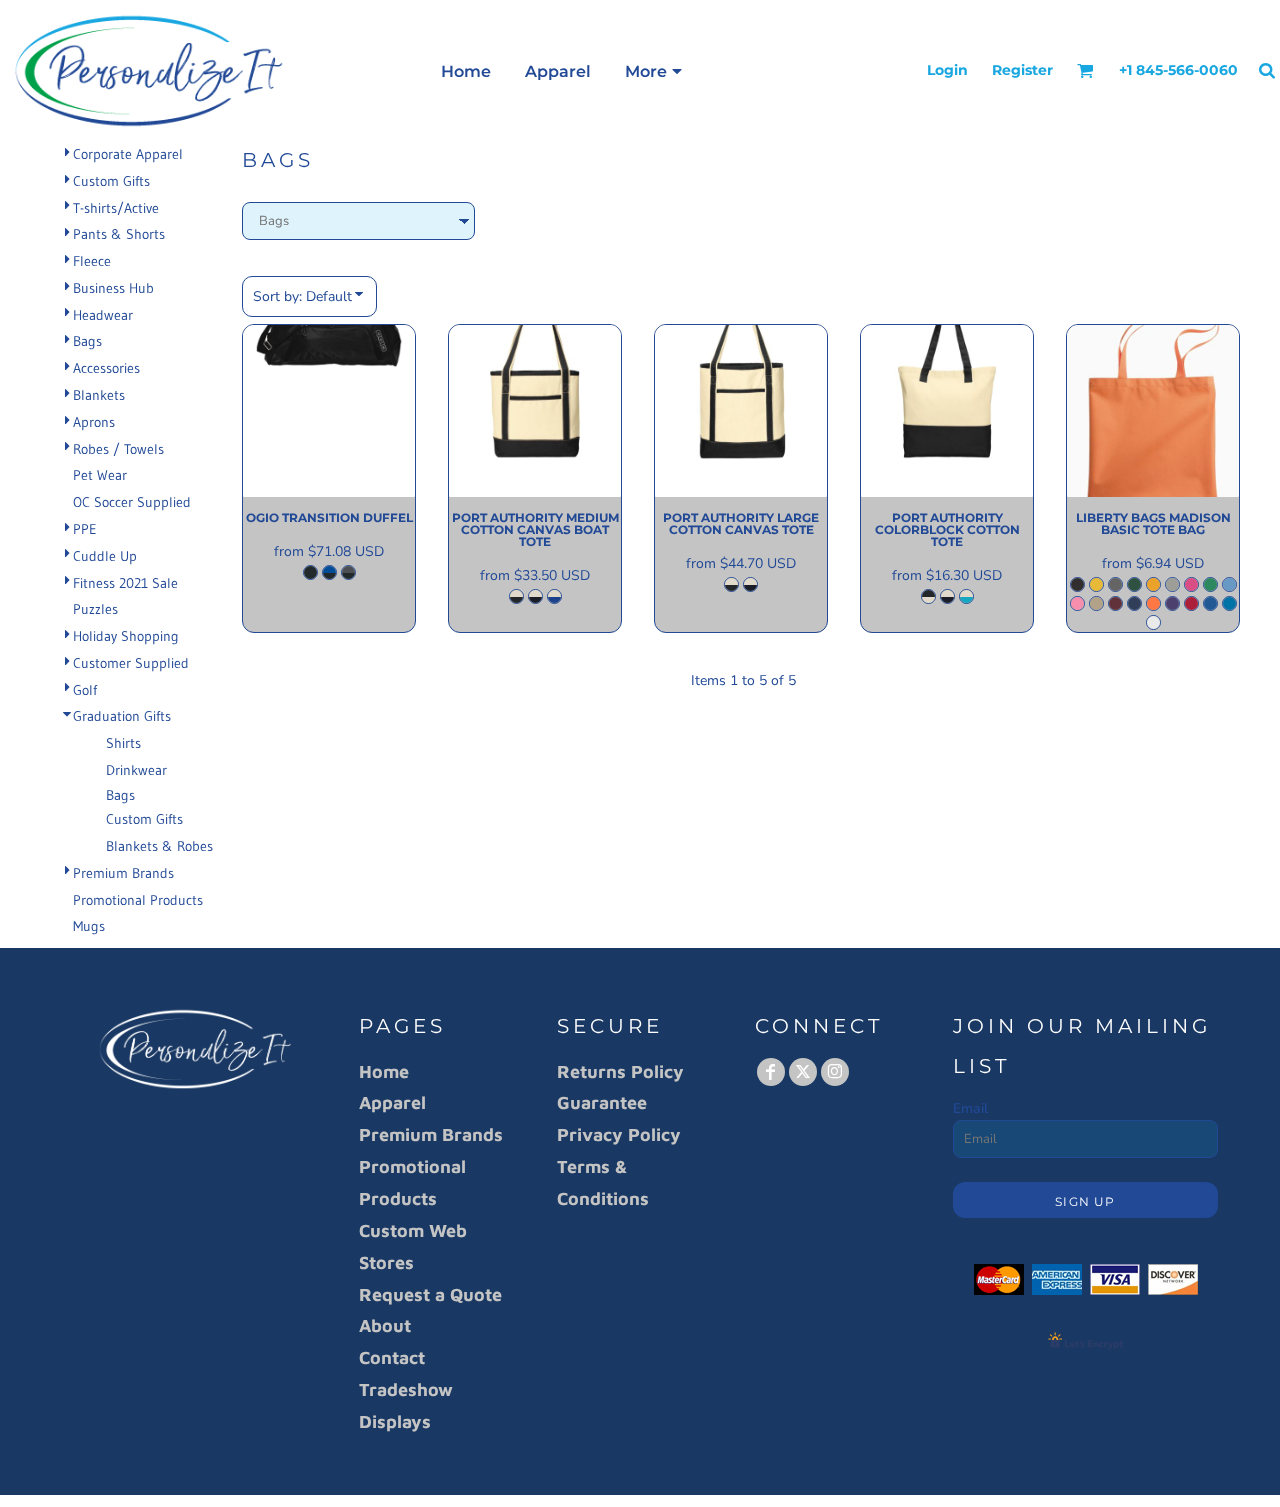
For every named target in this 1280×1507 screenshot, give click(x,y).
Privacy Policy (619, 1134)
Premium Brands (123, 873)
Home (384, 1071)
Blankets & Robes (159, 846)
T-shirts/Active (116, 208)
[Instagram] (835, 1072)
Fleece (92, 261)
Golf (85, 690)
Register (1022, 70)
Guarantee (602, 1102)
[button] (1085, 70)
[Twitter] (803, 1072)
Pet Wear (100, 475)
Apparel (392, 1102)
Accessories (106, 368)
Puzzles (95, 609)
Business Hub (113, 288)
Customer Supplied (131, 663)
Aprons (94, 422)
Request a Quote (430, 1294)
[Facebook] (771, 1072)
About (385, 1325)
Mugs (89, 926)
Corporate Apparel (128, 154)
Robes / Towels (118, 449)
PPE (85, 529)
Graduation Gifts (122, 716)
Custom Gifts (111, 181)
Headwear (103, 315)
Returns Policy (620, 1071)
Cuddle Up (105, 556)
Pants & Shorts (119, 234)
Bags (87, 341)
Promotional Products (138, 900)
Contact (392, 1357)
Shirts (123, 743)
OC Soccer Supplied (132, 502)
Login (947, 70)
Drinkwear (136, 770)
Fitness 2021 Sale (125, 583)
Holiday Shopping (126, 636)
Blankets (99, 395)
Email (970, 1108)
